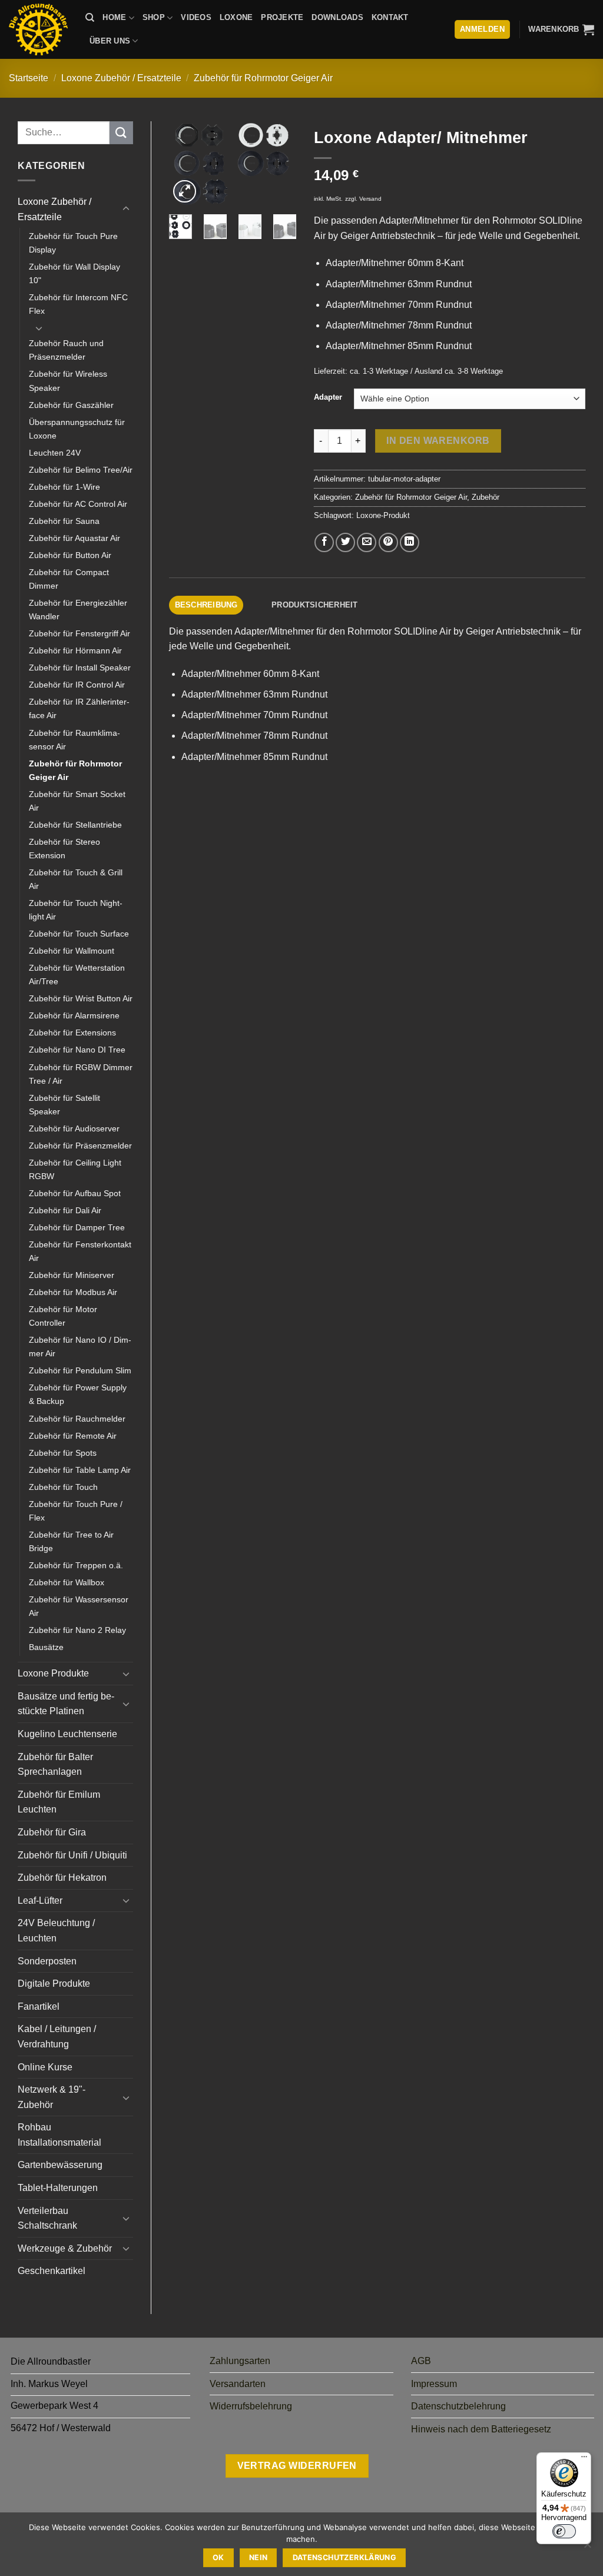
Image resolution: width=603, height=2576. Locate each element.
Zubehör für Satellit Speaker (64, 1105)
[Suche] (90, 18)
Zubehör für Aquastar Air (74, 538)
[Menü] (584, 2459)
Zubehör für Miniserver (72, 1275)
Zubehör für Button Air (70, 555)
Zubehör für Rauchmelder (77, 1419)
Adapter (328, 397)
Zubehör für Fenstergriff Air (79, 633)
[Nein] (587, 2548)
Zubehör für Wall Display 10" (74, 273)
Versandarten (238, 2384)
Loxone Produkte (53, 1673)
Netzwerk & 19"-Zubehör (52, 2097)
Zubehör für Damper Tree (77, 1227)
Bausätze (46, 1647)
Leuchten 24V (55, 453)
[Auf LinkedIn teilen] (410, 542)
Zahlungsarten (240, 2361)
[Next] (279, 166)
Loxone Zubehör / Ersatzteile (121, 78)
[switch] (564, 2531)
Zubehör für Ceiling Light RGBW (75, 1169)
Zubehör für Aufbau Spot (75, 1193)
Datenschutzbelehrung (458, 2406)
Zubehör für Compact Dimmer (69, 579)
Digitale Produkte (54, 1984)
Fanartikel (39, 2006)
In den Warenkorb (438, 441)
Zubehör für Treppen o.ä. (76, 1565)
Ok (218, 2557)
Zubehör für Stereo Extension (64, 849)
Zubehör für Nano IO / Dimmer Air (80, 1347)
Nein (259, 2557)
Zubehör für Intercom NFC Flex (78, 304)
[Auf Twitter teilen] (345, 542)
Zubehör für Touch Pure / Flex (76, 1511)
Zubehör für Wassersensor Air (79, 1606)
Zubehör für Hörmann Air (75, 650)
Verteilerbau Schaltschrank (47, 2218)
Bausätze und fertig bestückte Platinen (66, 1704)
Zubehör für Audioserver (74, 1128)
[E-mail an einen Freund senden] (367, 542)
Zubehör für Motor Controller (63, 1316)
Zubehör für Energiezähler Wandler (78, 610)
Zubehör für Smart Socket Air (77, 801)
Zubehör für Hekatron (62, 1878)
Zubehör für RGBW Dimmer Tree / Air (81, 1074)
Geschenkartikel (52, 2271)
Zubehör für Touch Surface (79, 934)
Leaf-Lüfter (40, 1901)
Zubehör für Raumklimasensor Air (74, 740)
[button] (561, 29)
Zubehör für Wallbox (67, 1582)
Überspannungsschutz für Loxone (77, 429)
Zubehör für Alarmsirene (74, 1015)
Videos (196, 17)
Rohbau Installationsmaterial (59, 2135)
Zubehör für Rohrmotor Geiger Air (263, 78)
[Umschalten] (126, 209)
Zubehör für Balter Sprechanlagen (55, 1765)
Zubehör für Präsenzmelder (80, 1146)
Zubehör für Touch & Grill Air (76, 879)
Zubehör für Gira (52, 1832)
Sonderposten (47, 1961)
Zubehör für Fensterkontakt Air (80, 1251)
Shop (154, 17)
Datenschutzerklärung (345, 2557)
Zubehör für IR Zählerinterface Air (79, 708)
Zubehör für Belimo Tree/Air (81, 470)
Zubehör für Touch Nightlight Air (76, 910)
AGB (421, 2361)
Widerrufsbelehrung (251, 2406)
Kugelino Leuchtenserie (67, 1734)
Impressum (434, 2384)
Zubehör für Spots (63, 1453)
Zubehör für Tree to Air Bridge (71, 1541)
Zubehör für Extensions (72, 1033)
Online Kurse (45, 2067)
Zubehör (486, 497)
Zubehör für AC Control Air (78, 504)
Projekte (282, 17)
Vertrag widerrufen (297, 2466)
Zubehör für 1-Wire (64, 487)
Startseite (29, 78)
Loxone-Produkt (383, 515)
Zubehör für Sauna (64, 521)
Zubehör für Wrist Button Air (81, 998)
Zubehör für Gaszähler (71, 405)
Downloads (337, 17)
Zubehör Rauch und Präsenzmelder (66, 350)
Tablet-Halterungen (58, 2188)
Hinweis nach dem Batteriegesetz (481, 2429)
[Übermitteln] (121, 133)
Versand (370, 199)
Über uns (110, 41)
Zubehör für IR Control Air (77, 685)
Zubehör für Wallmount (72, 951)
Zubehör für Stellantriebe (75, 825)
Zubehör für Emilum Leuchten (59, 1802)
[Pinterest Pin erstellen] (388, 542)
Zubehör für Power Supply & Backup (78, 1394)
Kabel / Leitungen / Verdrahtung (57, 2036)
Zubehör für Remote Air (73, 1436)
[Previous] (187, 166)
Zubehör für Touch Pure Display (73, 243)
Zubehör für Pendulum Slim (80, 1370)
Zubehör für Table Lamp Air (80, 1470)
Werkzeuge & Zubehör (65, 2248)
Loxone (236, 17)
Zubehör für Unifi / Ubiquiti (72, 1855)
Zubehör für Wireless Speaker (68, 381)
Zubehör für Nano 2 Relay (77, 1630)
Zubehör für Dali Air (65, 1210)
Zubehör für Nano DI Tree (77, 1050)
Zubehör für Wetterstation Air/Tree (77, 975)
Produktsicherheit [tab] (314, 605)
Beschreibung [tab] (206, 605)
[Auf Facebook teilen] (324, 542)
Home (114, 17)
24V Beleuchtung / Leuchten (56, 1931)
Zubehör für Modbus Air (73, 1292)
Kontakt (390, 17)
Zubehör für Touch (63, 1487)
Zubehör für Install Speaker (80, 668)
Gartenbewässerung (60, 2165)
